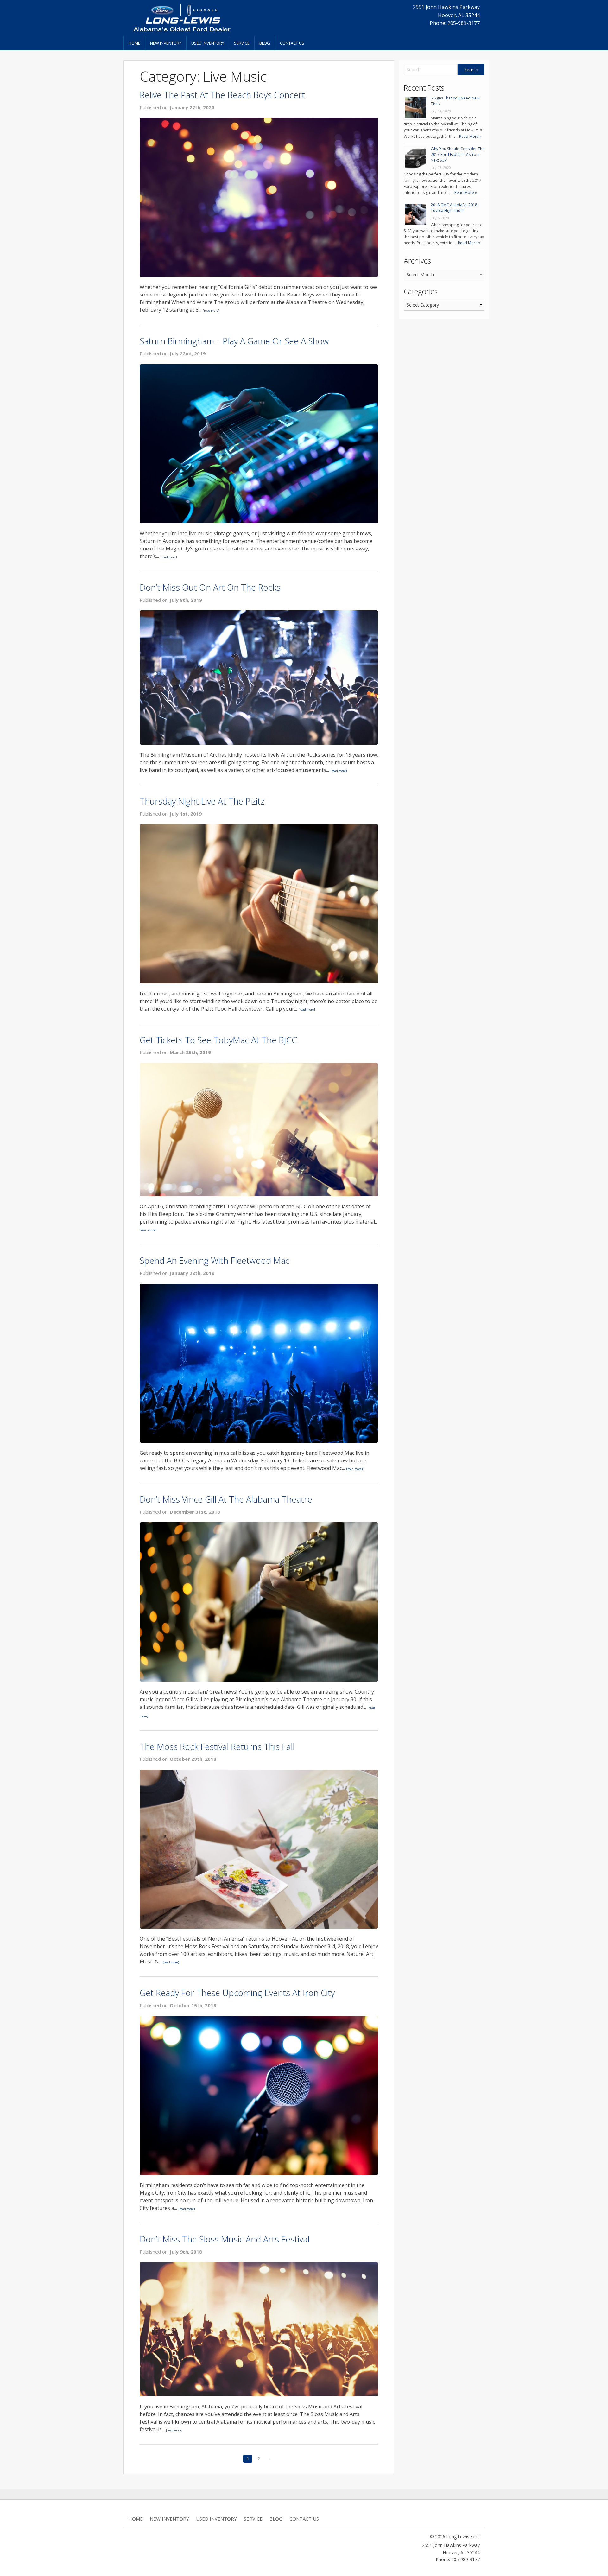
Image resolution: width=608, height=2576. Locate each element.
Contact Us (292, 43)
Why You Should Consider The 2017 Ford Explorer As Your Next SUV (458, 154)
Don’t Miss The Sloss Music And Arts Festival (225, 2239)
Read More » (470, 136)
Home (134, 43)
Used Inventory (208, 43)
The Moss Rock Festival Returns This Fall (217, 1747)
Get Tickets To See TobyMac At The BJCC (218, 1040)
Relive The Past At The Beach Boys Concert (222, 95)
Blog (265, 43)
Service (242, 43)
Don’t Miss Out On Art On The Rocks (210, 587)
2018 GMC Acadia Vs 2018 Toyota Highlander (454, 208)
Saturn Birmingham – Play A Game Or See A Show (234, 341)
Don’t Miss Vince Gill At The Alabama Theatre (226, 1499)
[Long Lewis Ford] (182, 17)
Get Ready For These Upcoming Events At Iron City (237, 1993)
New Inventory (166, 43)
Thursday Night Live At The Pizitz (202, 801)
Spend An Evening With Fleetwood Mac (215, 1260)
